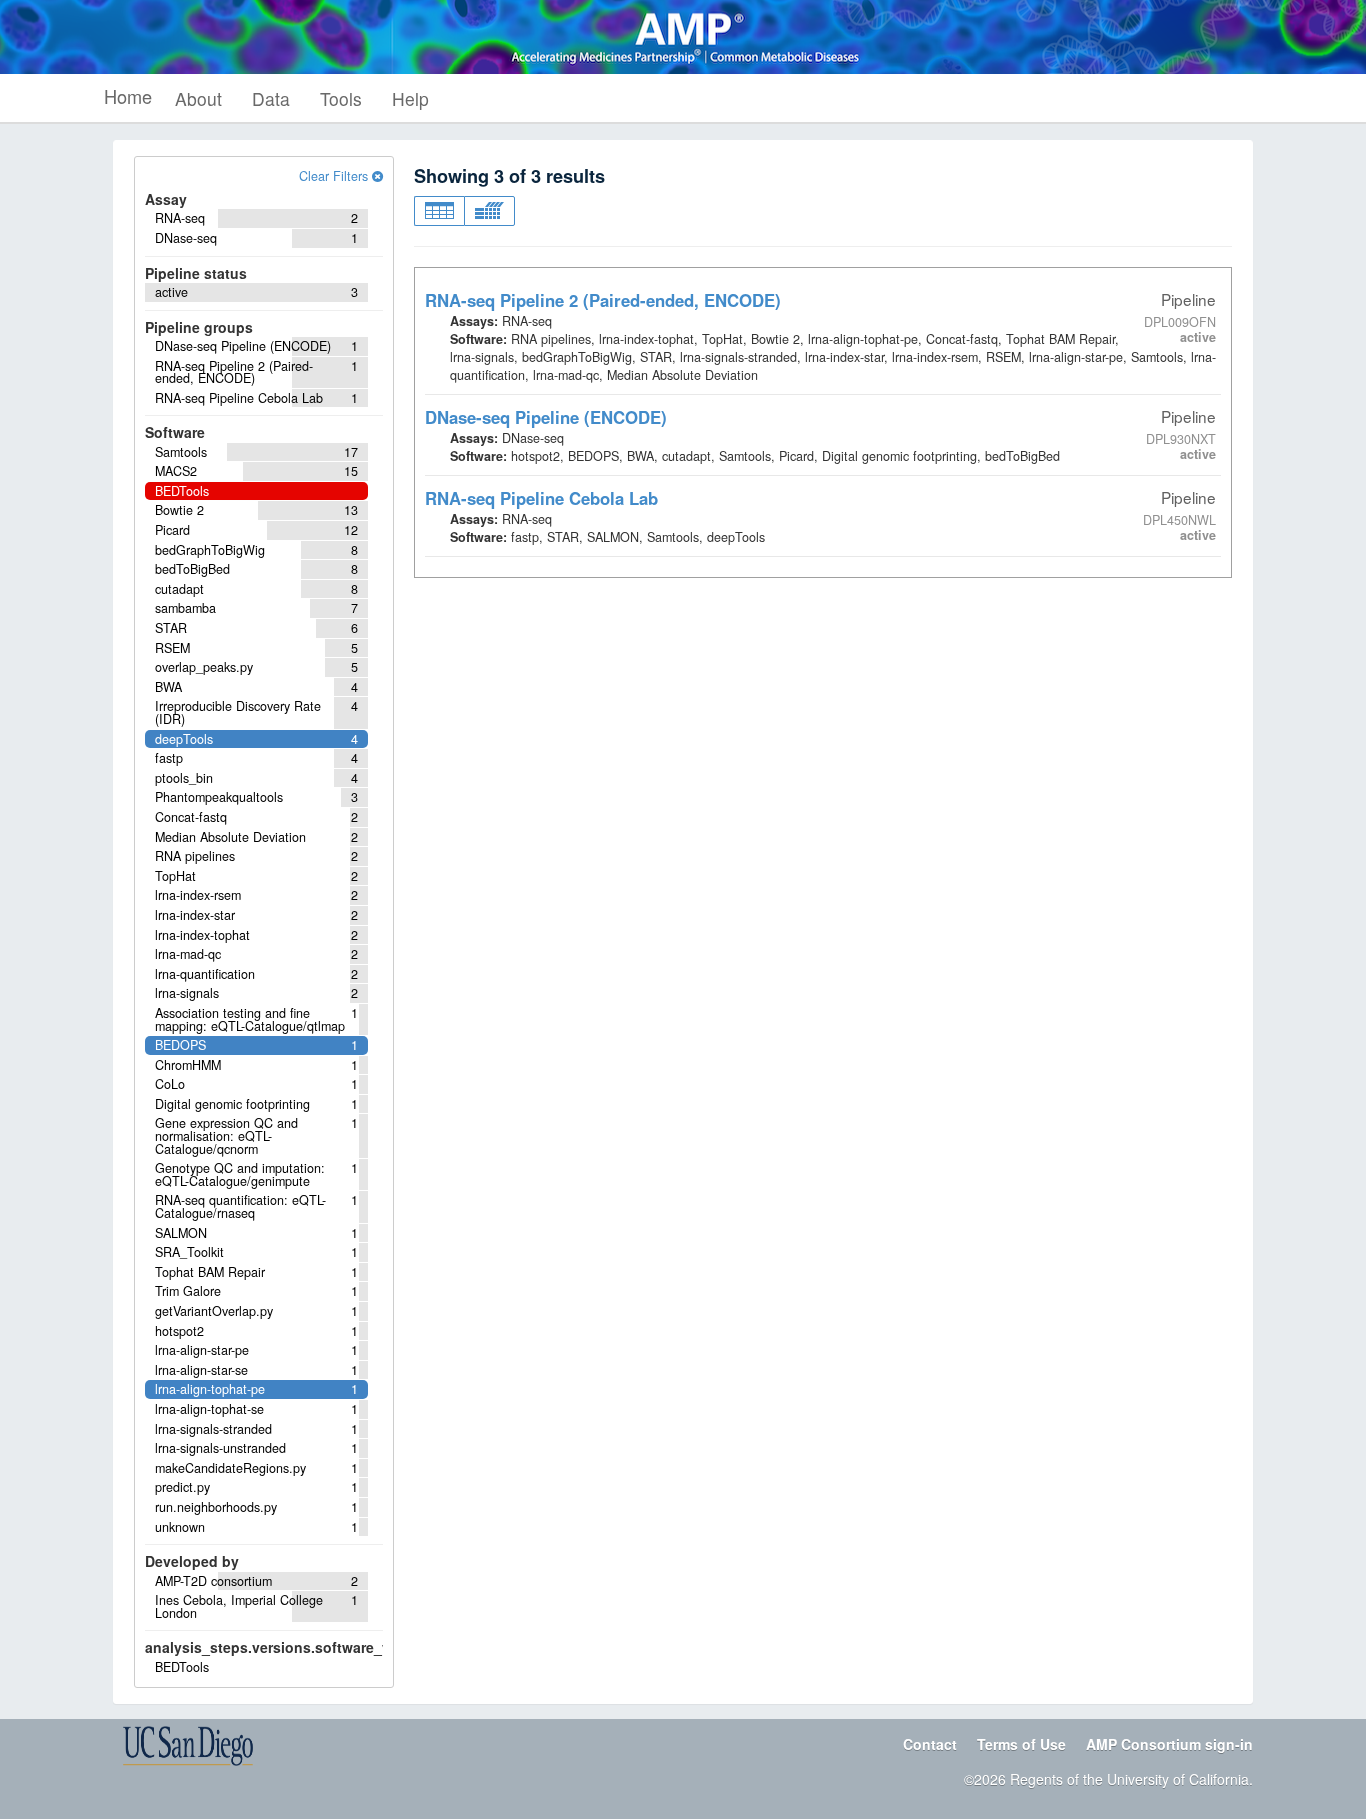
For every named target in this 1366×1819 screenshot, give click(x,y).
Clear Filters (335, 176)
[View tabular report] (439, 211)
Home (128, 96)
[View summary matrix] (489, 211)
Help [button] (410, 98)
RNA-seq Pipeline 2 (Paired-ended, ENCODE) (603, 300)
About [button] (198, 98)
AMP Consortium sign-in (1169, 1744)
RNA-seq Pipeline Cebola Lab (541, 498)
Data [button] (271, 98)
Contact (930, 1744)
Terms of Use (1021, 1744)
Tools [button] (341, 98)
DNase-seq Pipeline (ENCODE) (546, 417)
